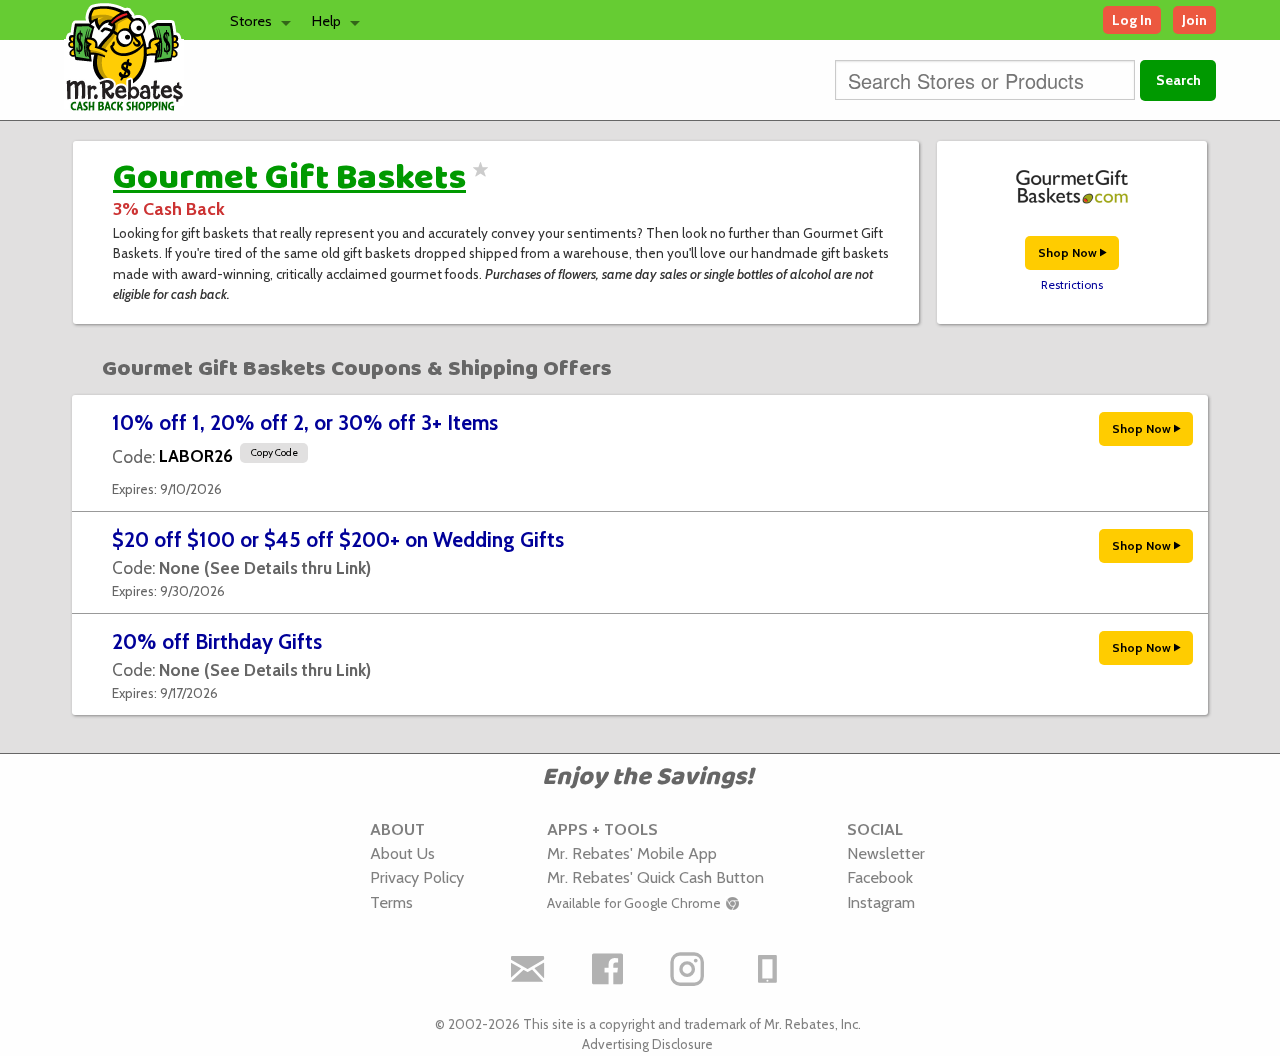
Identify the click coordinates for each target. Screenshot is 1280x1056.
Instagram (881, 902)
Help (326, 21)
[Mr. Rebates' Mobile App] (768, 969)
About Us (402, 853)
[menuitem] (255, 20)
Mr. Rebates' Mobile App (632, 853)
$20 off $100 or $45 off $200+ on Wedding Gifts (338, 539)
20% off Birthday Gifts (217, 641)
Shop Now (1069, 252)
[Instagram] (688, 969)
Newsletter (886, 853)
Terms (391, 902)
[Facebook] (608, 969)
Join (1194, 20)
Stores (251, 21)
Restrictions (1072, 285)
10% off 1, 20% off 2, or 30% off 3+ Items (305, 422)
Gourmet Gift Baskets (289, 178)
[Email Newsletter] (528, 969)
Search (1178, 80)
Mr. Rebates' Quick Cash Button (655, 877)
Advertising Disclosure (647, 1044)
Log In (1132, 20)
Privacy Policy (417, 877)
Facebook (880, 877)
